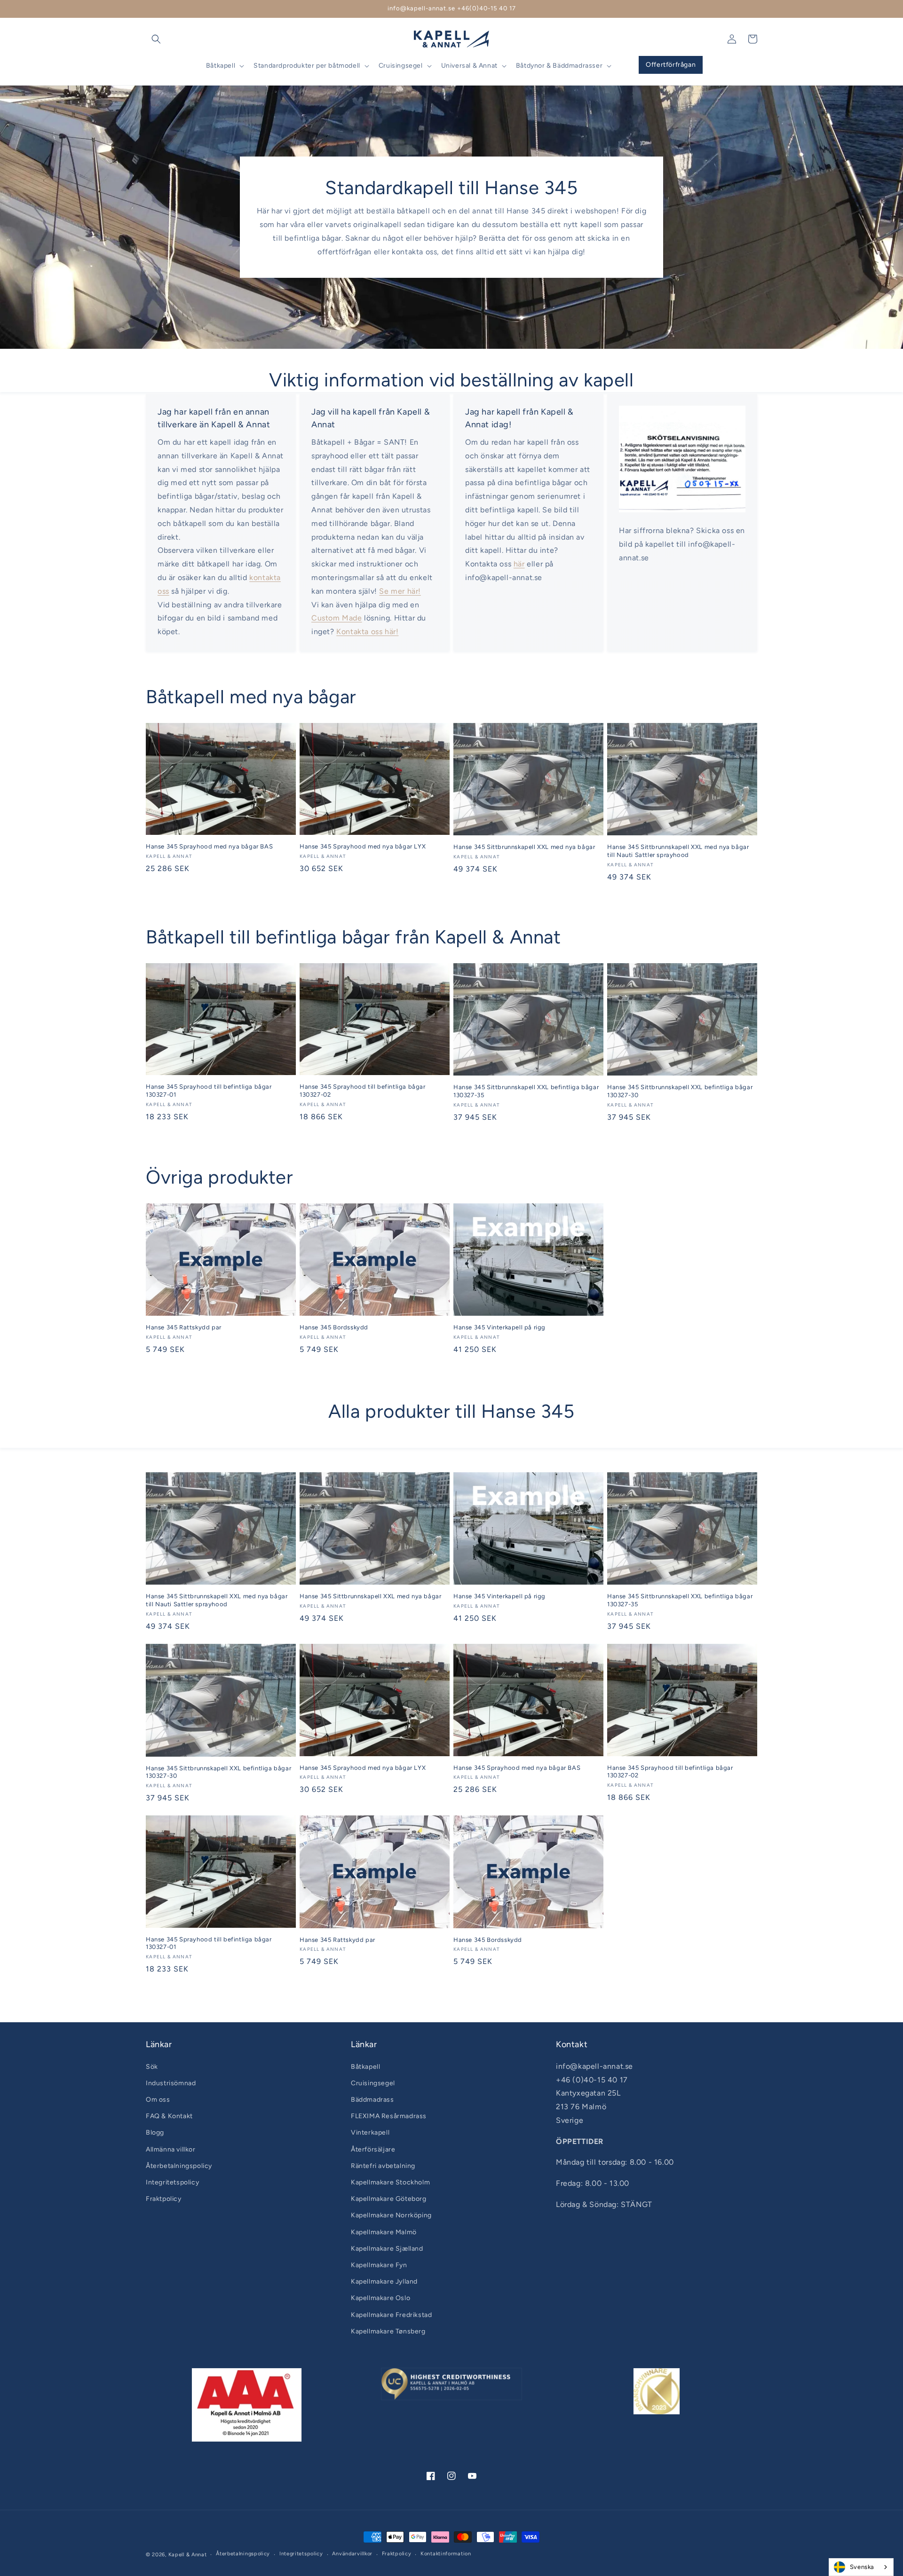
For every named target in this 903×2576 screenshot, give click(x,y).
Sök (152, 2067)
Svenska (862, 2567)
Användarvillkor (352, 2554)
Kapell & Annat (188, 2555)
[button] (156, 39)
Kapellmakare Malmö (384, 2232)
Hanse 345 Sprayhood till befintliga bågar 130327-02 (363, 1091)
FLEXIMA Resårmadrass (389, 2116)
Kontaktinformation (446, 2554)
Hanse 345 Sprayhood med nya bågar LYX (363, 846)
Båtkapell (365, 2067)
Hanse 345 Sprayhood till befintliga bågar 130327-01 (209, 1091)
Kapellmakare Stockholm (390, 2182)
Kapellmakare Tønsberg (388, 2331)
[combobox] (861, 2567)
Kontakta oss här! (367, 632)
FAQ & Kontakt (169, 2116)
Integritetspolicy (172, 2182)
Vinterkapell (370, 2132)
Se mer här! (400, 591)
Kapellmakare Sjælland (387, 2249)
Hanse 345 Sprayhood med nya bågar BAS (209, 846)
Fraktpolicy (164, 2199)
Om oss (158, 2100)
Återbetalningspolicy (179, 2166)
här (519, 564)
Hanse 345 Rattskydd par (184, 1327)
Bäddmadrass (372, 2100)
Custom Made (337, 618)
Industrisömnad (171, 2083)
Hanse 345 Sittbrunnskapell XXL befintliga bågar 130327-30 (680, 1091)
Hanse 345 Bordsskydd (334, 1327)
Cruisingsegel (373, 2083)
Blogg (155, 2132)
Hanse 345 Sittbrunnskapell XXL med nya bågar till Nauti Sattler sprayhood (678, 851)
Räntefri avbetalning (383, 2166)
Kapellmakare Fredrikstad (391, 2315)
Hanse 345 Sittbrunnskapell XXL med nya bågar (524, 847)
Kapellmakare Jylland (384, 2281)
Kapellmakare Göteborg (389, 2199)
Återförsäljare (373, 2149)
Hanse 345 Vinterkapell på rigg (499, 1327)
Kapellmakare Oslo (380, 2298)
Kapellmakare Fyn (379, 2265)
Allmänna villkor (171, 2149)
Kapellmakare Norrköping (391, 2215)
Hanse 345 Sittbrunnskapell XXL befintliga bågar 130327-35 (526, 1091)
